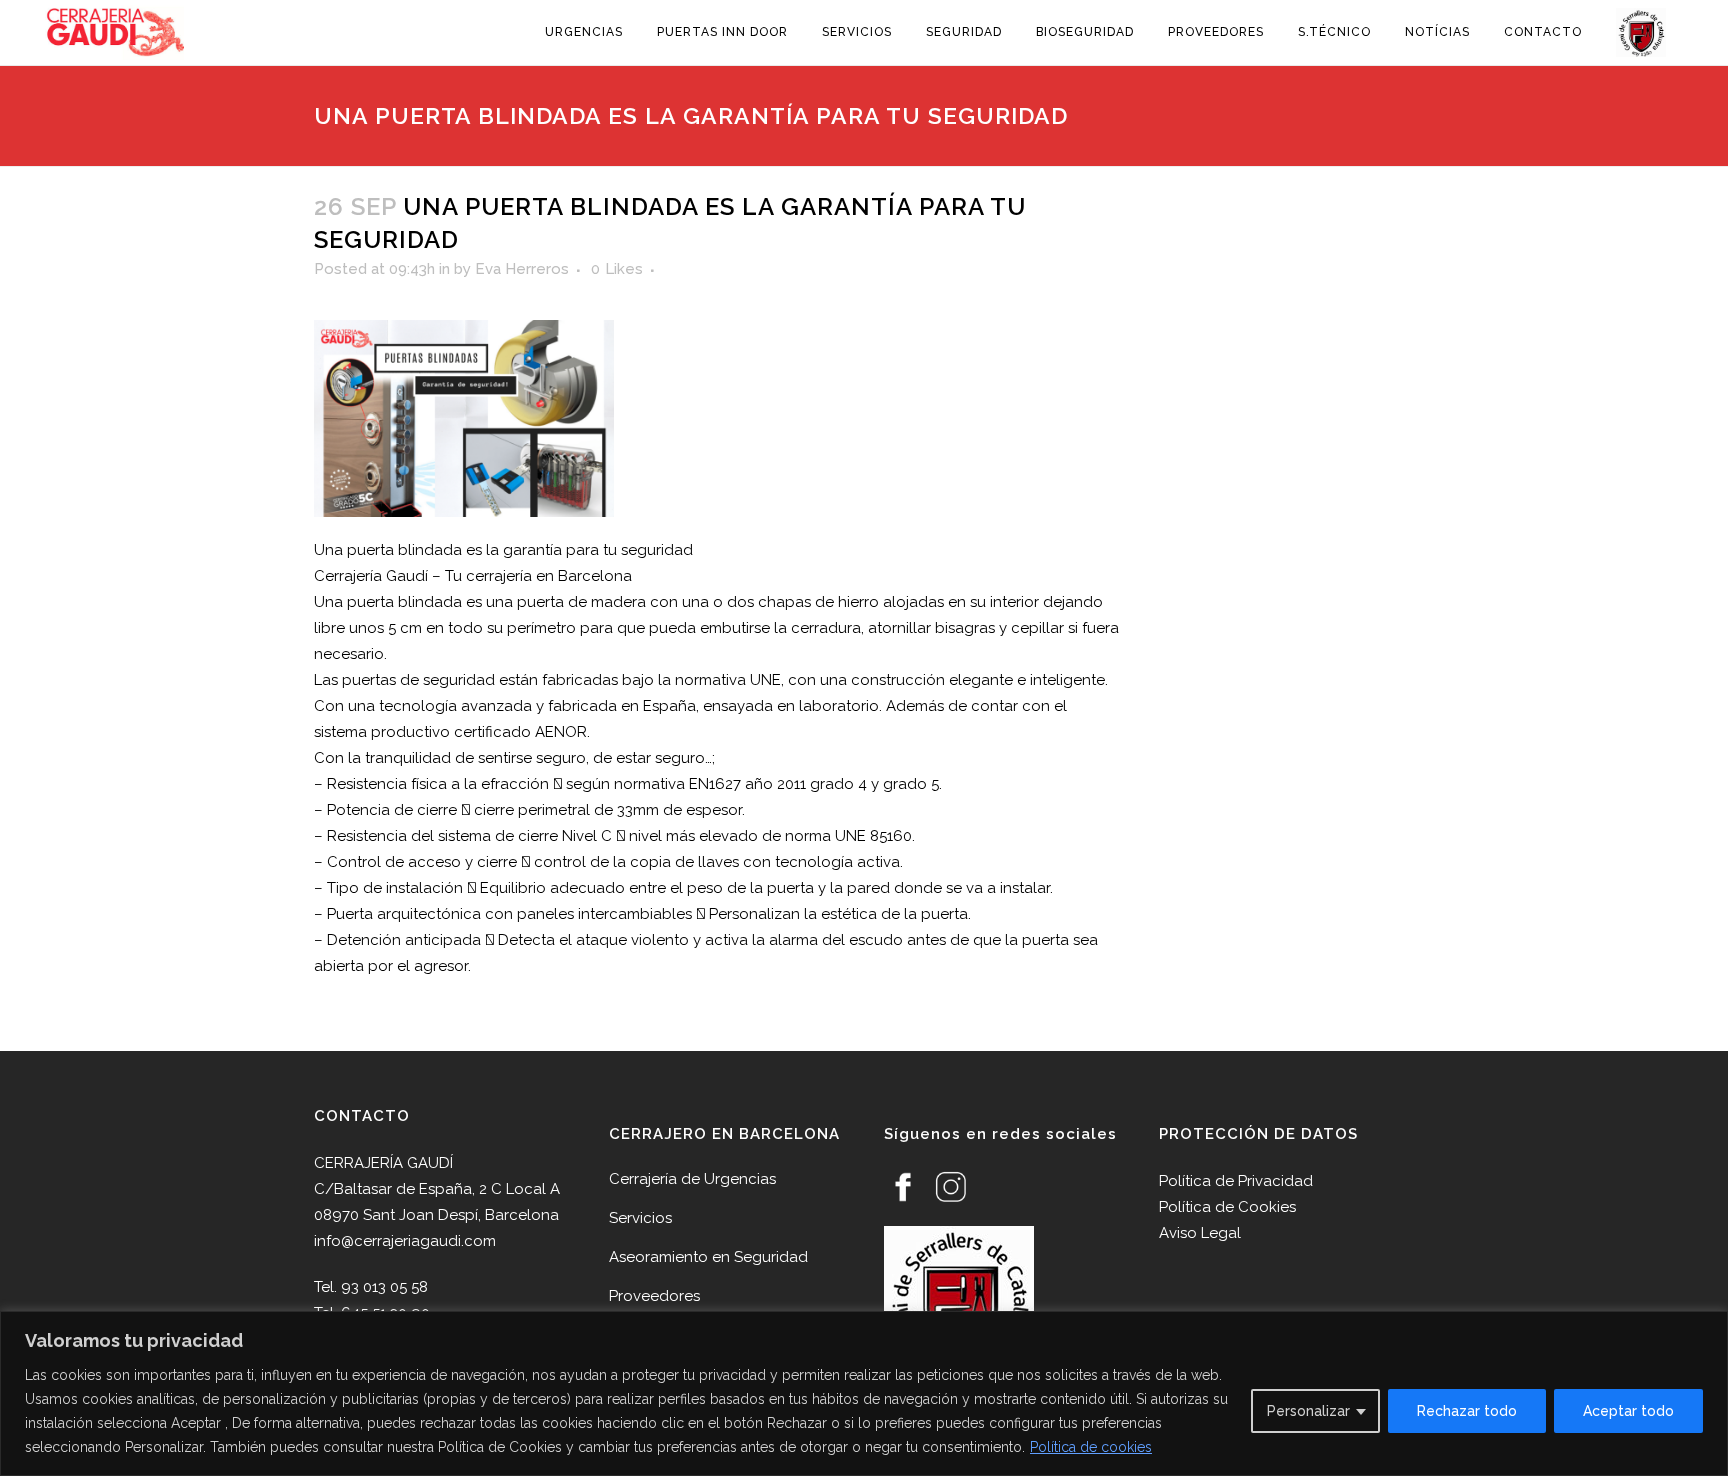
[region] (864, 1393)
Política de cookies (1091, 1447)
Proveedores (654, 1296)
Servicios (640, 1218)
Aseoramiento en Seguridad (708, 1257)
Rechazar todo (1467, 1411)
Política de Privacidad (1236, 1181)
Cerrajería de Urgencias (692, 1179)
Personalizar (1308, 1411)
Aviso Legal (1200, 1233)
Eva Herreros (522, 269)
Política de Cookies (1227, 1207)
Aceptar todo (1628, 1411)
